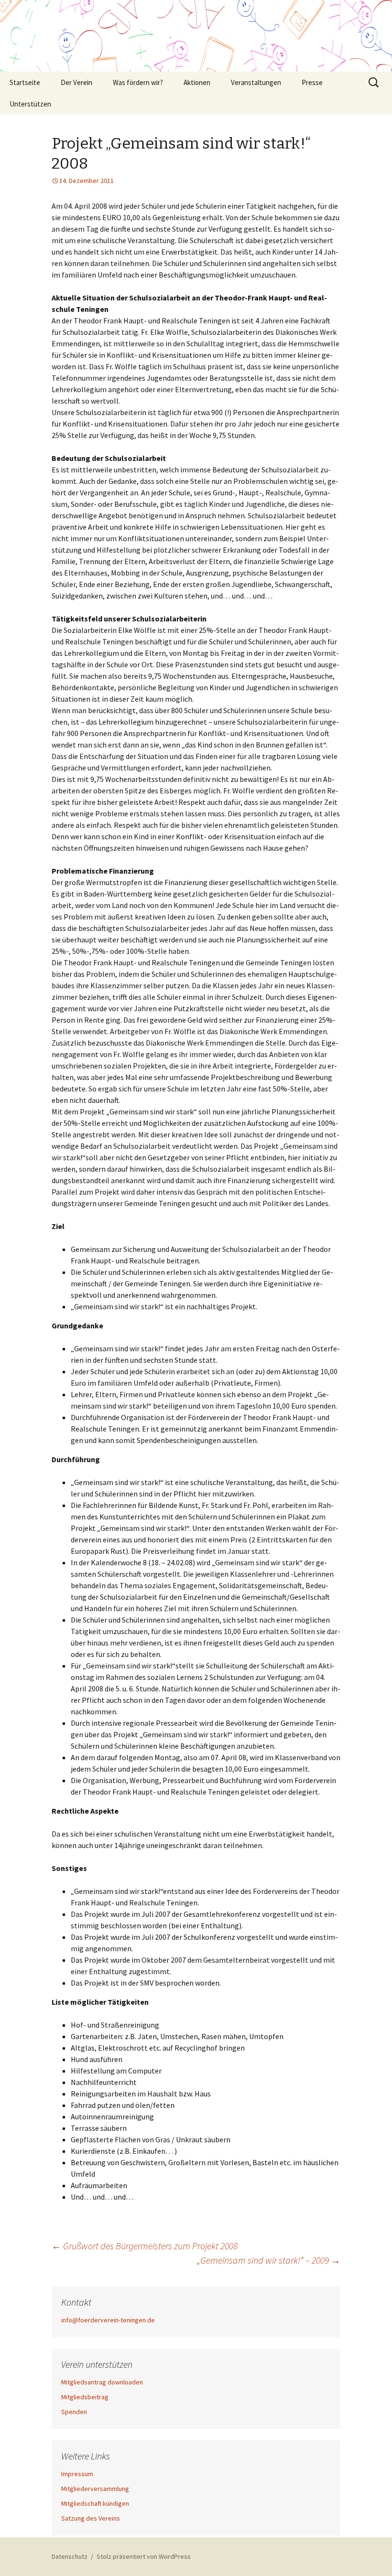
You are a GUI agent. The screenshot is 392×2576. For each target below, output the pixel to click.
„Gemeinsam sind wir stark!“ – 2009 (269, 2260)
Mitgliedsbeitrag (85, 2397)
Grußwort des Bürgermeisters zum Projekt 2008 (145, 2246)
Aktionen (197, 82)
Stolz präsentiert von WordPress (144, 2556)
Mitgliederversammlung (95, 2489)
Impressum (77, 2474)
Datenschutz (70, 2556)
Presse (312, 82)
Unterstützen (30, 104)
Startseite (25, 82)
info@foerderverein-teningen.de (108, 2320)
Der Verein (76, 82)
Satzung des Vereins (91, 2518)
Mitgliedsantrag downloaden (102, 2382)
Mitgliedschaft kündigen (95, 2503)
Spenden (74, 2412)
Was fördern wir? (138, 82)
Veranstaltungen (256, 82)
